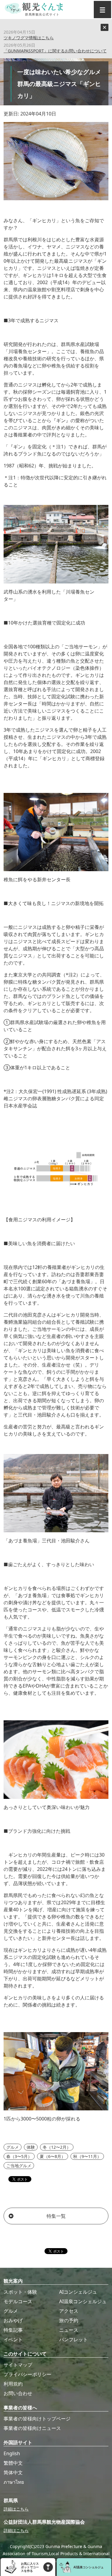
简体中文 (13, 2472)
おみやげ (13, 2320)
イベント (13, 2339)
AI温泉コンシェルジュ (83, 2301)
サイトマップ (18, 2365)
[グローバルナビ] (102, 10)
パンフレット (73, 2339)
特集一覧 (56, 2216)
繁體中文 (13, 2463)
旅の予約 (69, 2320)
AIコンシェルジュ (78, 2292)
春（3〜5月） (19, 2156)
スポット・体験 (20, 2292)
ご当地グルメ (19, 2166)
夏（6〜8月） (53, 2156)
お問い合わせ (18, 2393)
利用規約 (13, 2384)
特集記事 (13, 2330)
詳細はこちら (16, 2509)
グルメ (13, 2147)
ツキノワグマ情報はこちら (29, 38)
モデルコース (18, 2301)
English (12, 2453)
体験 (31, 2147)
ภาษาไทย (14, 2482)
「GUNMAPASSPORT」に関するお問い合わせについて (55, 51)
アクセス (69, 2311)
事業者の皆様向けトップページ (37, 2419)
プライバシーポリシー (27, 2374)
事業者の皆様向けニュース (32, 2428)
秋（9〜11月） (87, 2156)
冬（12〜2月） (57, 2147)
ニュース (69, 2330)
